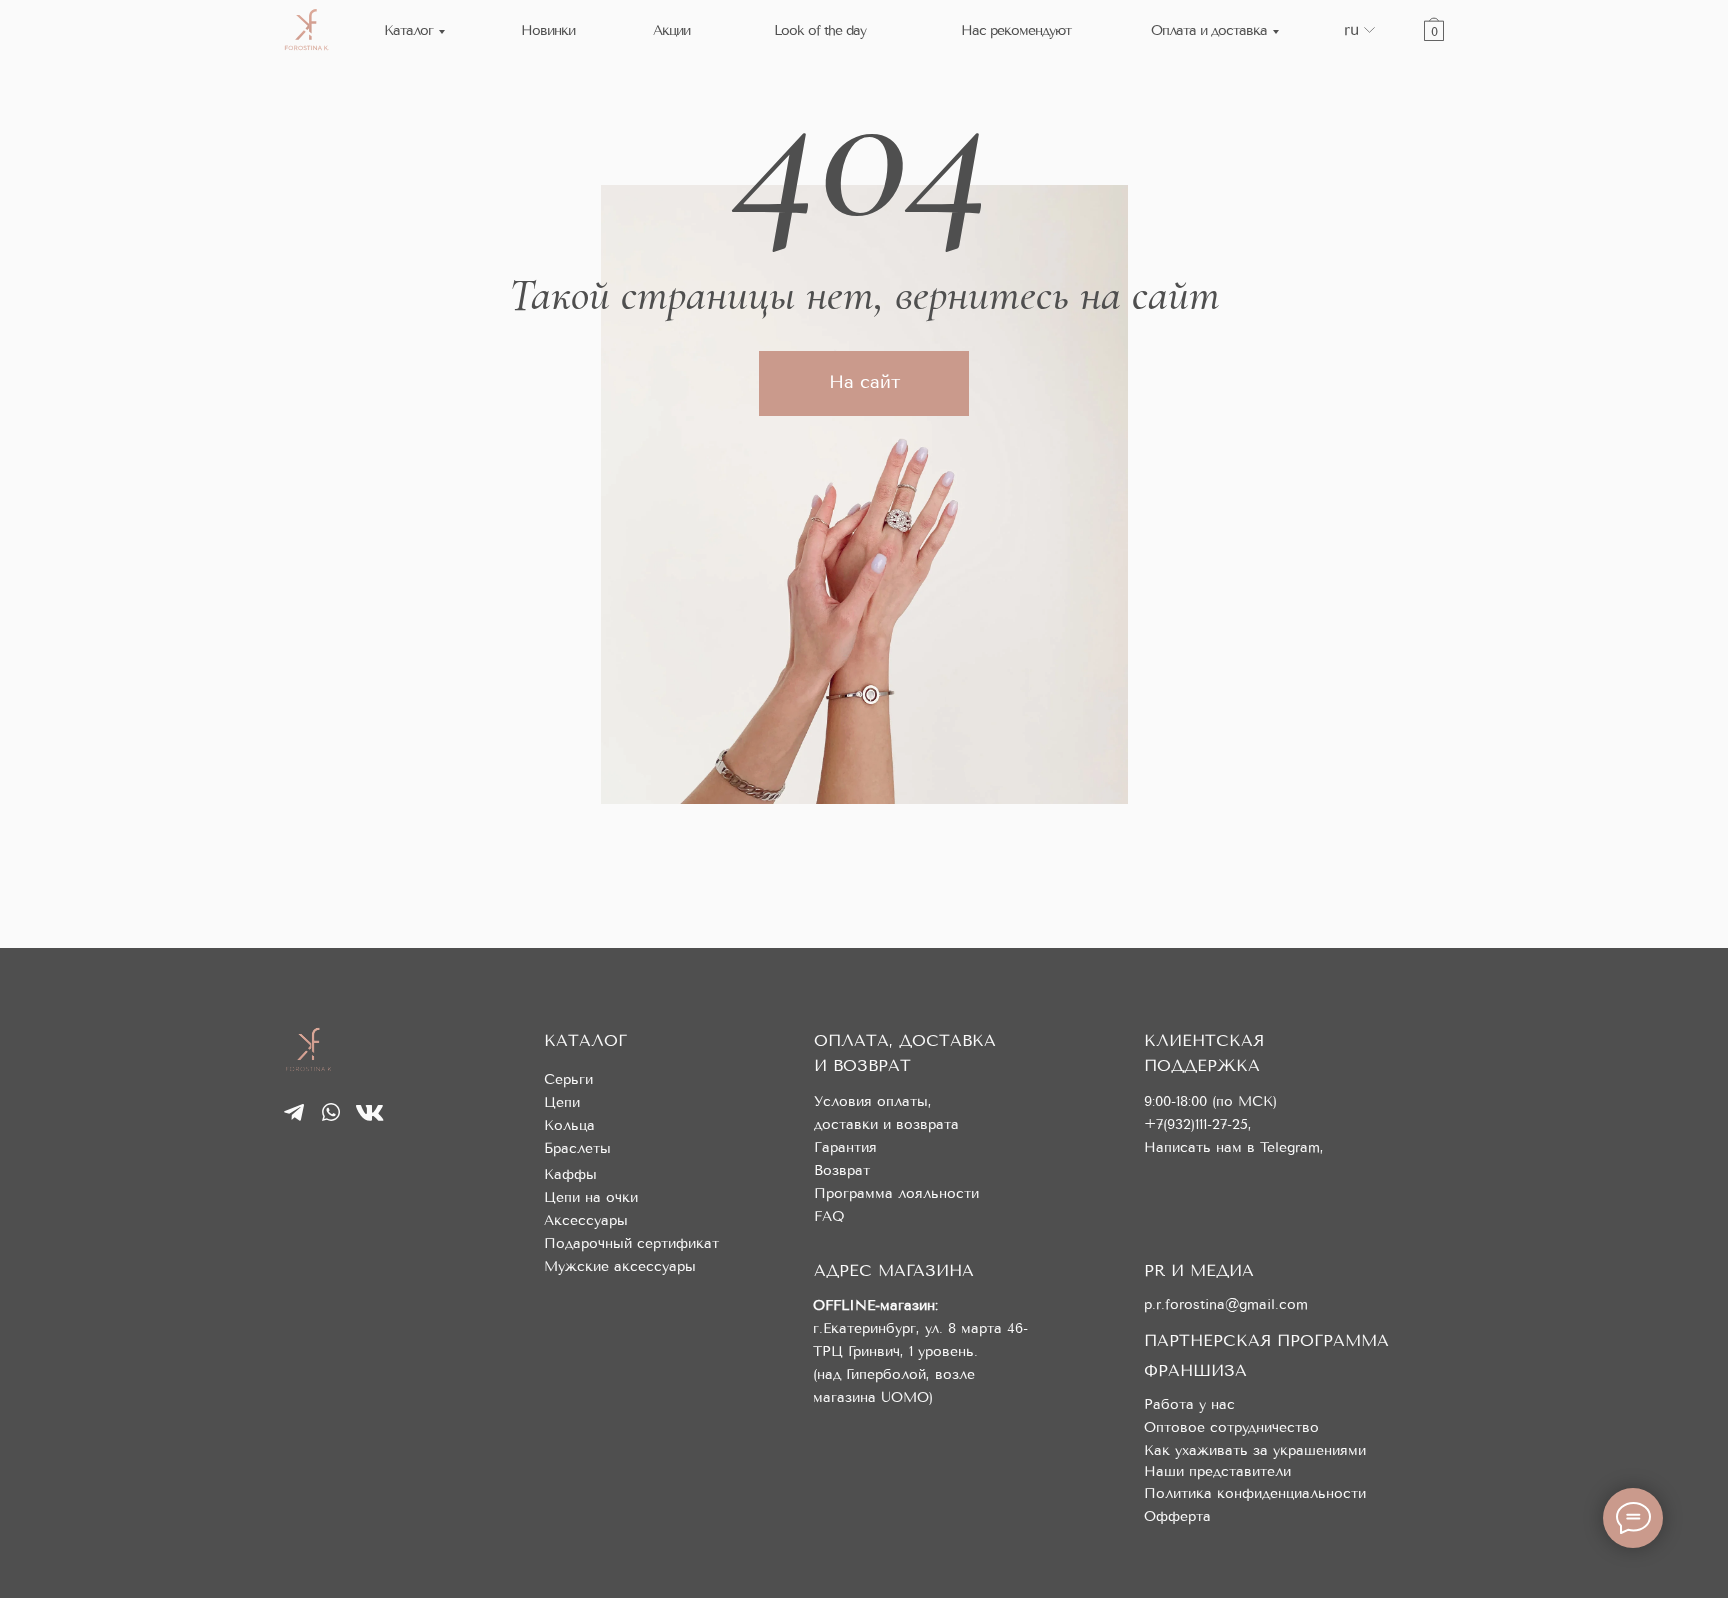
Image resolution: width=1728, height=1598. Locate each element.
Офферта (1177, 1516)
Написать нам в (1202, 1147)
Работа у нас (1189, 1404)
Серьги (568, 1079)
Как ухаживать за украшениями (1255, 1450)
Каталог (408, 30)
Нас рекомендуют (1016, 30)
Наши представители (1217, 1471)
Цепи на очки (591, 1197)
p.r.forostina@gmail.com (1226, 1304)
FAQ (829, 1216)
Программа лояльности (896, 1193)
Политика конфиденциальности (1255, 1493)
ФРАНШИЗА (1195, 1370)
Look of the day (820, 30)
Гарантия (845, 1147)
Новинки (548, 30)
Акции (671, 30)
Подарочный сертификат (631, 1243)
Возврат (842, 1170)
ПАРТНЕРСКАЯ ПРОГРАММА (1266, 1340)
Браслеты (577, 1148)
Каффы (570, 1174)
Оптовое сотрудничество (1231, 1427)
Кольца (569, 1125)
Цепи (562, 1102)
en (1353, 44)
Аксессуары (586, 1220)
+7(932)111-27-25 (1196, 1124)
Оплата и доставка (1209, 30)
